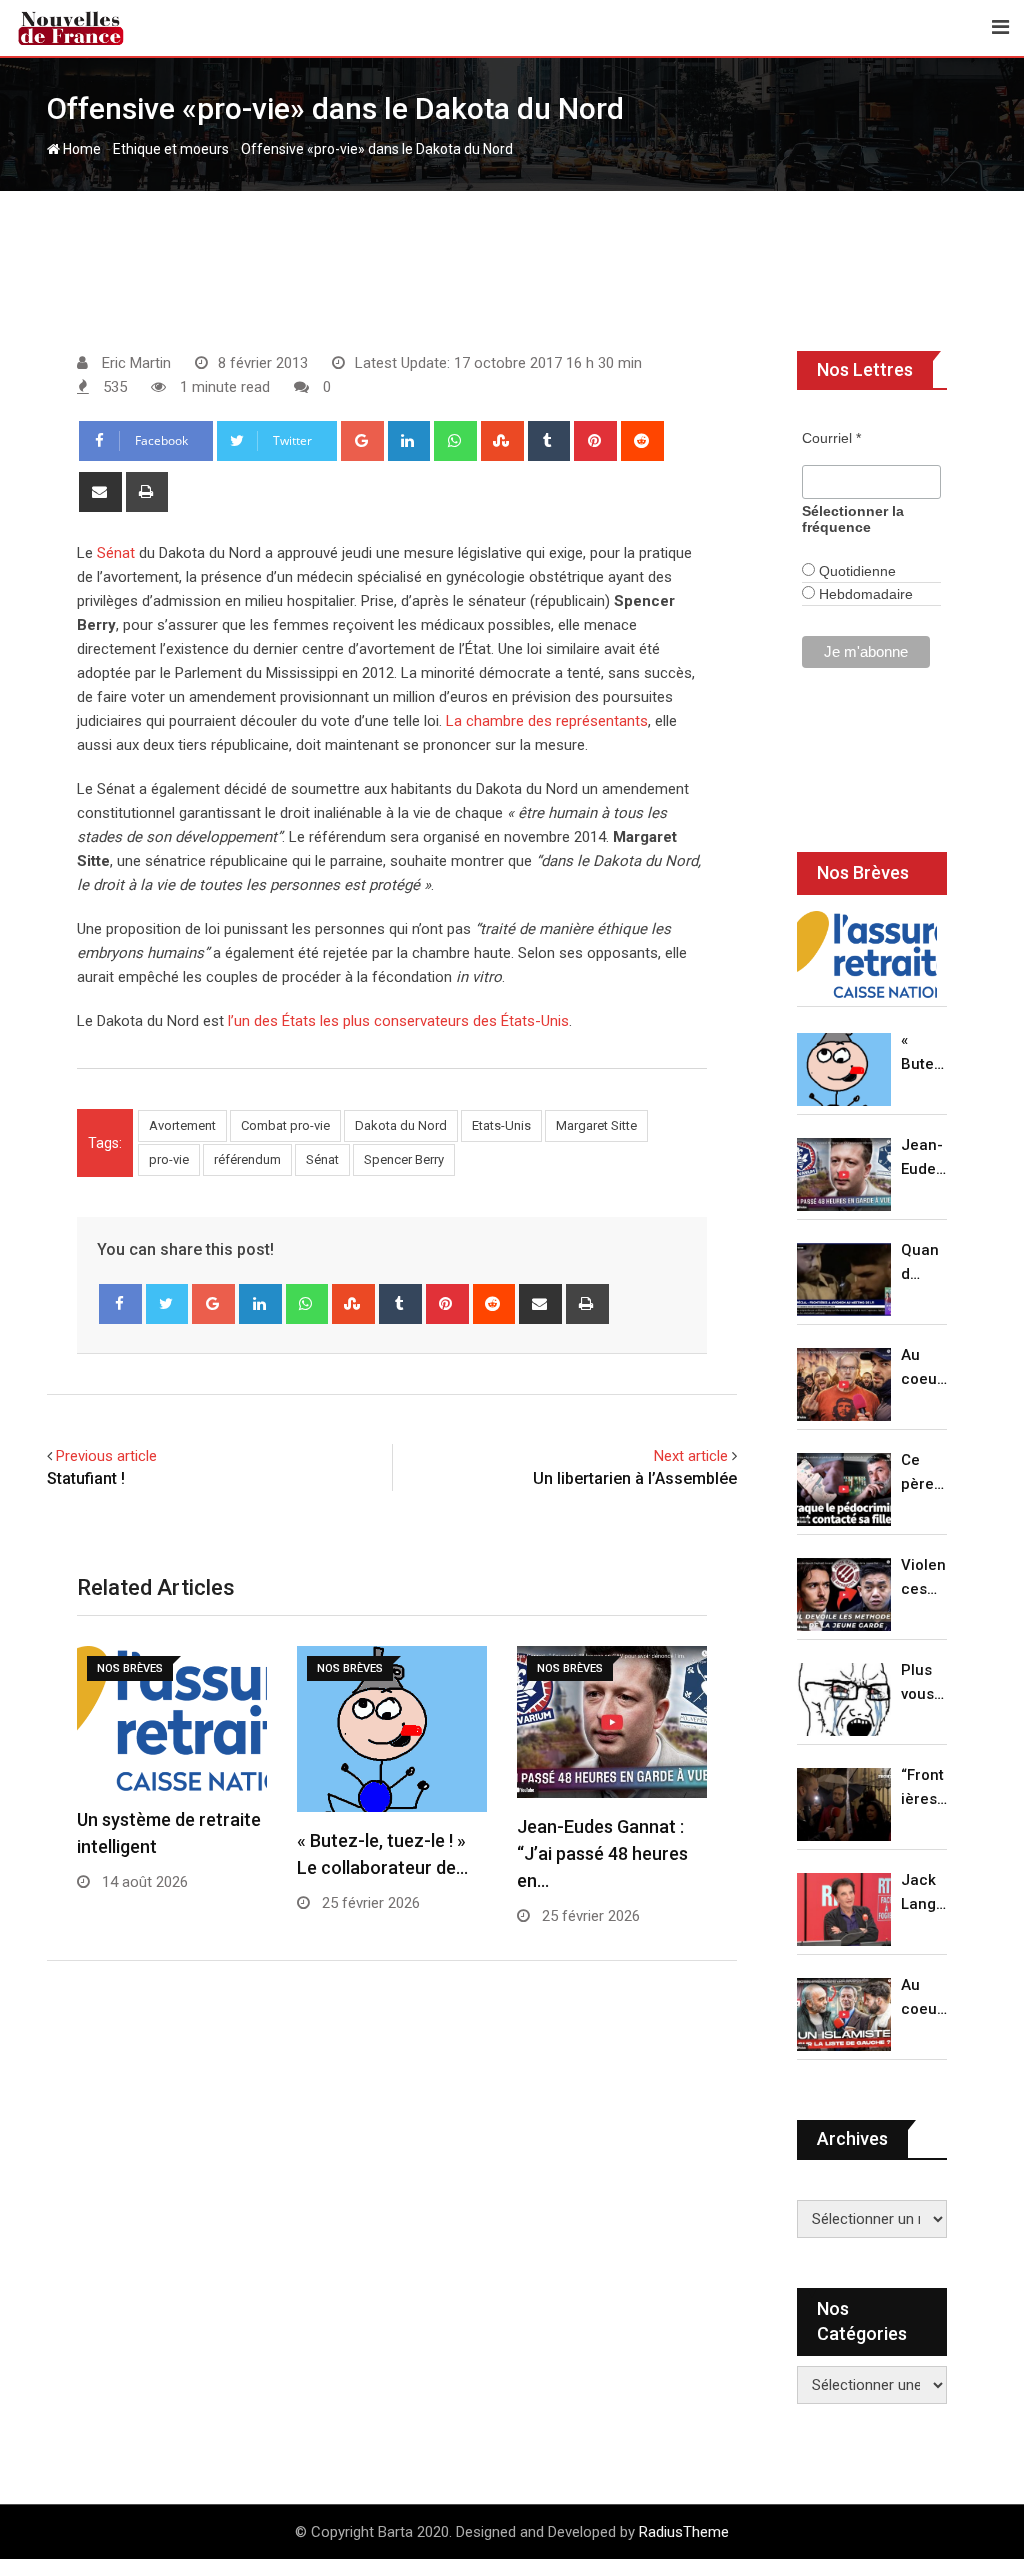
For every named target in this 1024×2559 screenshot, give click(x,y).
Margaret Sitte (596, 1125)
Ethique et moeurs (171, 149)
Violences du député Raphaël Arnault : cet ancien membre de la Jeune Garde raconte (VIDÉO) (924, 1578)
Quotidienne (855, 571)
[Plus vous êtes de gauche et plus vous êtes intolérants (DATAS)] (844, 1699)
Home (80, 149)
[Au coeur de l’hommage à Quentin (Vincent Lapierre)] (844, 1384)
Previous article (106, 1456)
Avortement (182, 1125)
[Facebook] (120, 1304)
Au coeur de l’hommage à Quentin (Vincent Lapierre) (924, 1368)
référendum (247, 1159)
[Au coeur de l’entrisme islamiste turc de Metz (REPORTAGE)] (844, 2014)
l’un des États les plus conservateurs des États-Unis (398, 1021)
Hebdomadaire (864, 594)
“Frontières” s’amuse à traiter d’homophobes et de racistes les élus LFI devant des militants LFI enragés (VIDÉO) (924, 1788)
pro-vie (169, 1159)
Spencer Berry (404, 1159)
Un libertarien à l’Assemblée (635, 1478)
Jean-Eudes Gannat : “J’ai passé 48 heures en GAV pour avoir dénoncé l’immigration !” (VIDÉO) (923, 1158)
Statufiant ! (86, 1478)
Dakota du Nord (401, 1125)
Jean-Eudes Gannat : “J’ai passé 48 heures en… (602, 1853)
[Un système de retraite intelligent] (867, 955)
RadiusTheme (684, 2532)
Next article (691, 1456)
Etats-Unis (501, 1125)
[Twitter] (167, 1304)
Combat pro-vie (285, 1125)
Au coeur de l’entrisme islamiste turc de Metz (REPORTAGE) (924, 1998)
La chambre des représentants (547, 721)
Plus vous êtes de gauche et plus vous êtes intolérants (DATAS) (924, 1683)
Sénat (116, 553)
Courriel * (831, 438)
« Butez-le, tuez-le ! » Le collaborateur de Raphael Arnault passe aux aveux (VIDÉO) (924, 1053)
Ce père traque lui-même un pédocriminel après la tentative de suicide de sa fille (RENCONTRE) (924, 1473)
